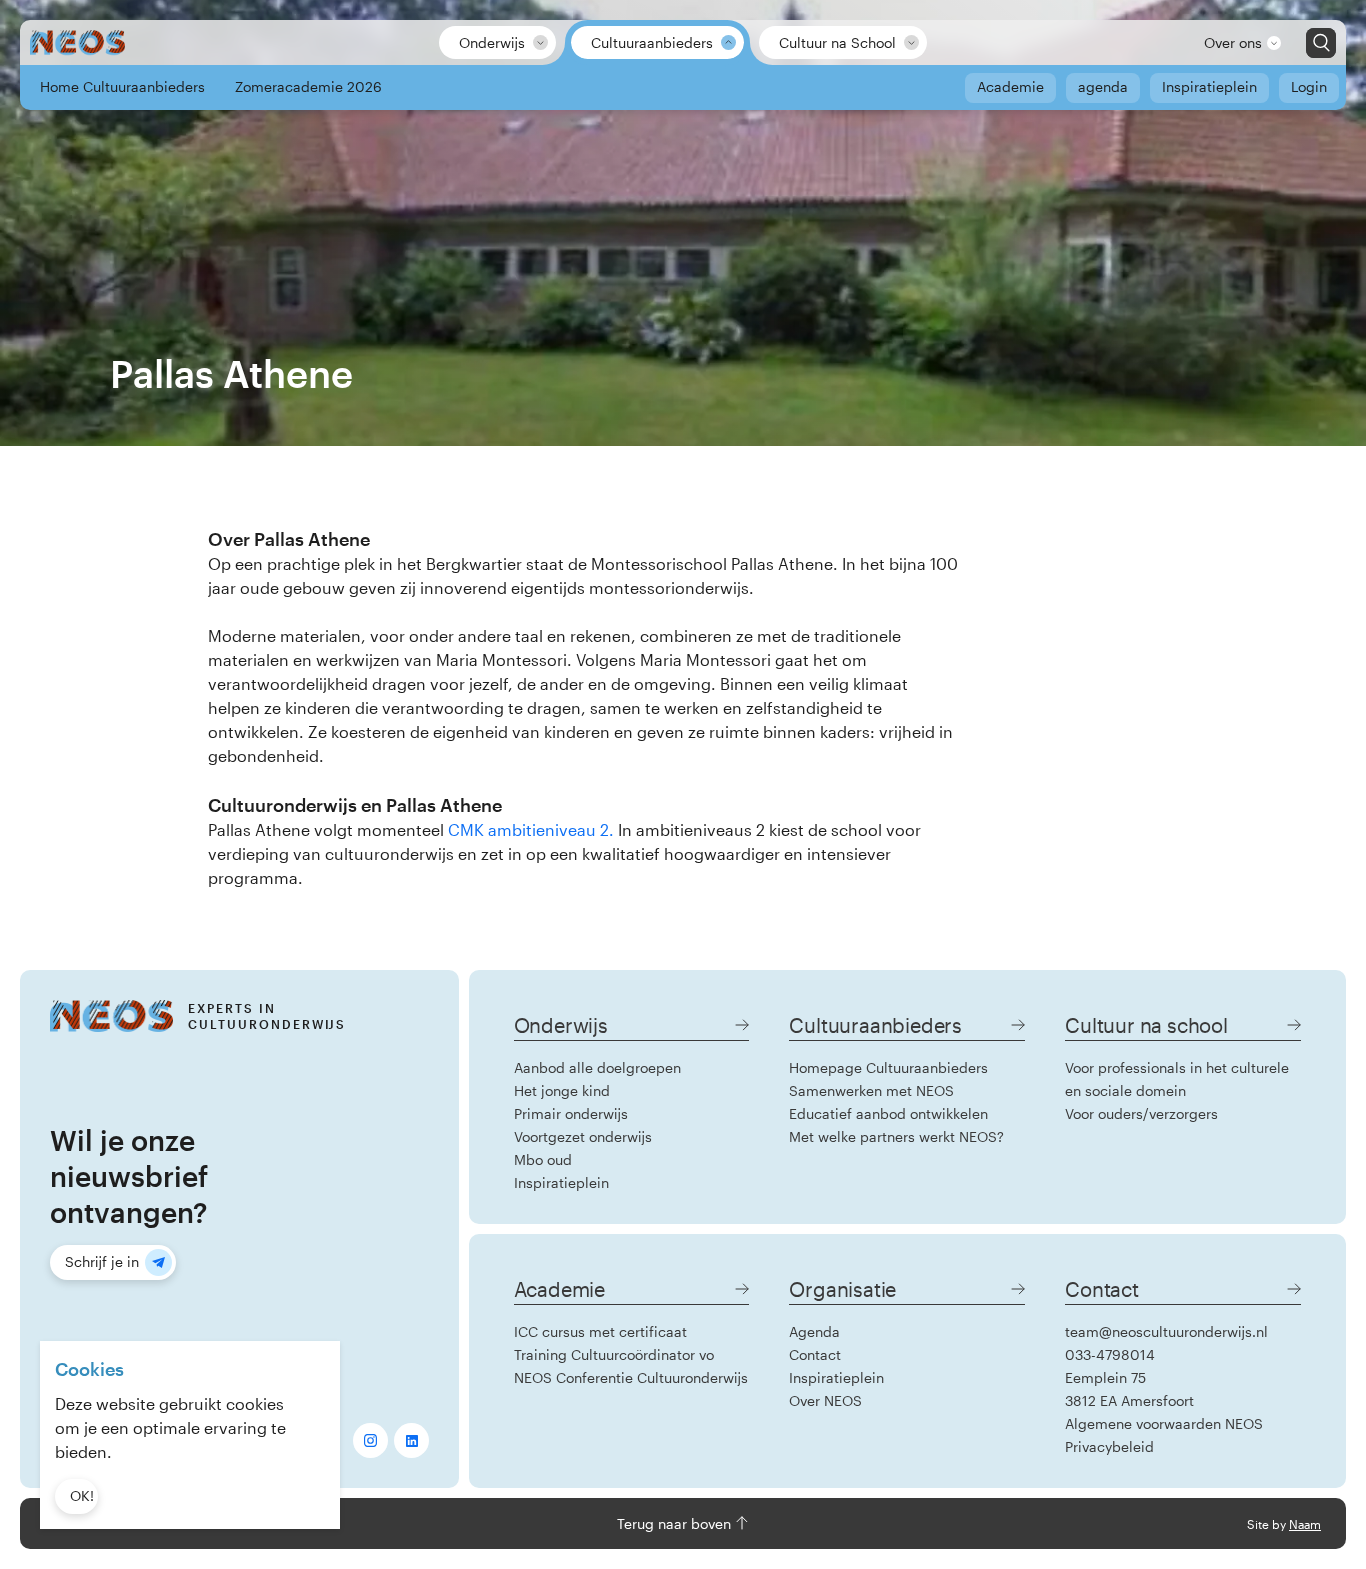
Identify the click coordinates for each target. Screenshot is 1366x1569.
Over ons (1233, 42)
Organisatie (842, 1289)
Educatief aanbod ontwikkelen (888, 1113)
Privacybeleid (1109, 1446)
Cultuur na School (837, 42)
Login (1309, 86)
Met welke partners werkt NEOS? (896, 1136)
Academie (1010, 86)
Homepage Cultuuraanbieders (888, 1067)
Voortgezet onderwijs (583, 1136)
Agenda (814, 1331)
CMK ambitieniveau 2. (531, 829)
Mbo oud (543, 1159)
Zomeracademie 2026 (308, 86)
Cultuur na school (1146, 1025)
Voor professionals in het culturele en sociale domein (1177, 1079)
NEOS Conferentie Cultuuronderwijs (631, 1377)
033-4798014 (1110, 1354)
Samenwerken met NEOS (871, 1090)
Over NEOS (825, 1400)
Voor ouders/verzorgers (1141, 1113)
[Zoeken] (1321, 43)
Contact (815, 1354)
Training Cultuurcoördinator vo (614, 1354)
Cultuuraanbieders (652, 42)
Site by (1284, 1524)
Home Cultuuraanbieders (122, 86)
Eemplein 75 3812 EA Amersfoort (1129, 1389)
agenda (1103, 86)
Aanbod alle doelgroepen (597, 1067)
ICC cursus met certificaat (600, 1331)
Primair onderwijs (571, 1113)
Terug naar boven (676, 1523)
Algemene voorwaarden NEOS (1164, 1423)
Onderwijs (492, 42)
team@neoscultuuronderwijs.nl (1166, 1331)
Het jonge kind (562, 1090)
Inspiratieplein (1209, 86)
